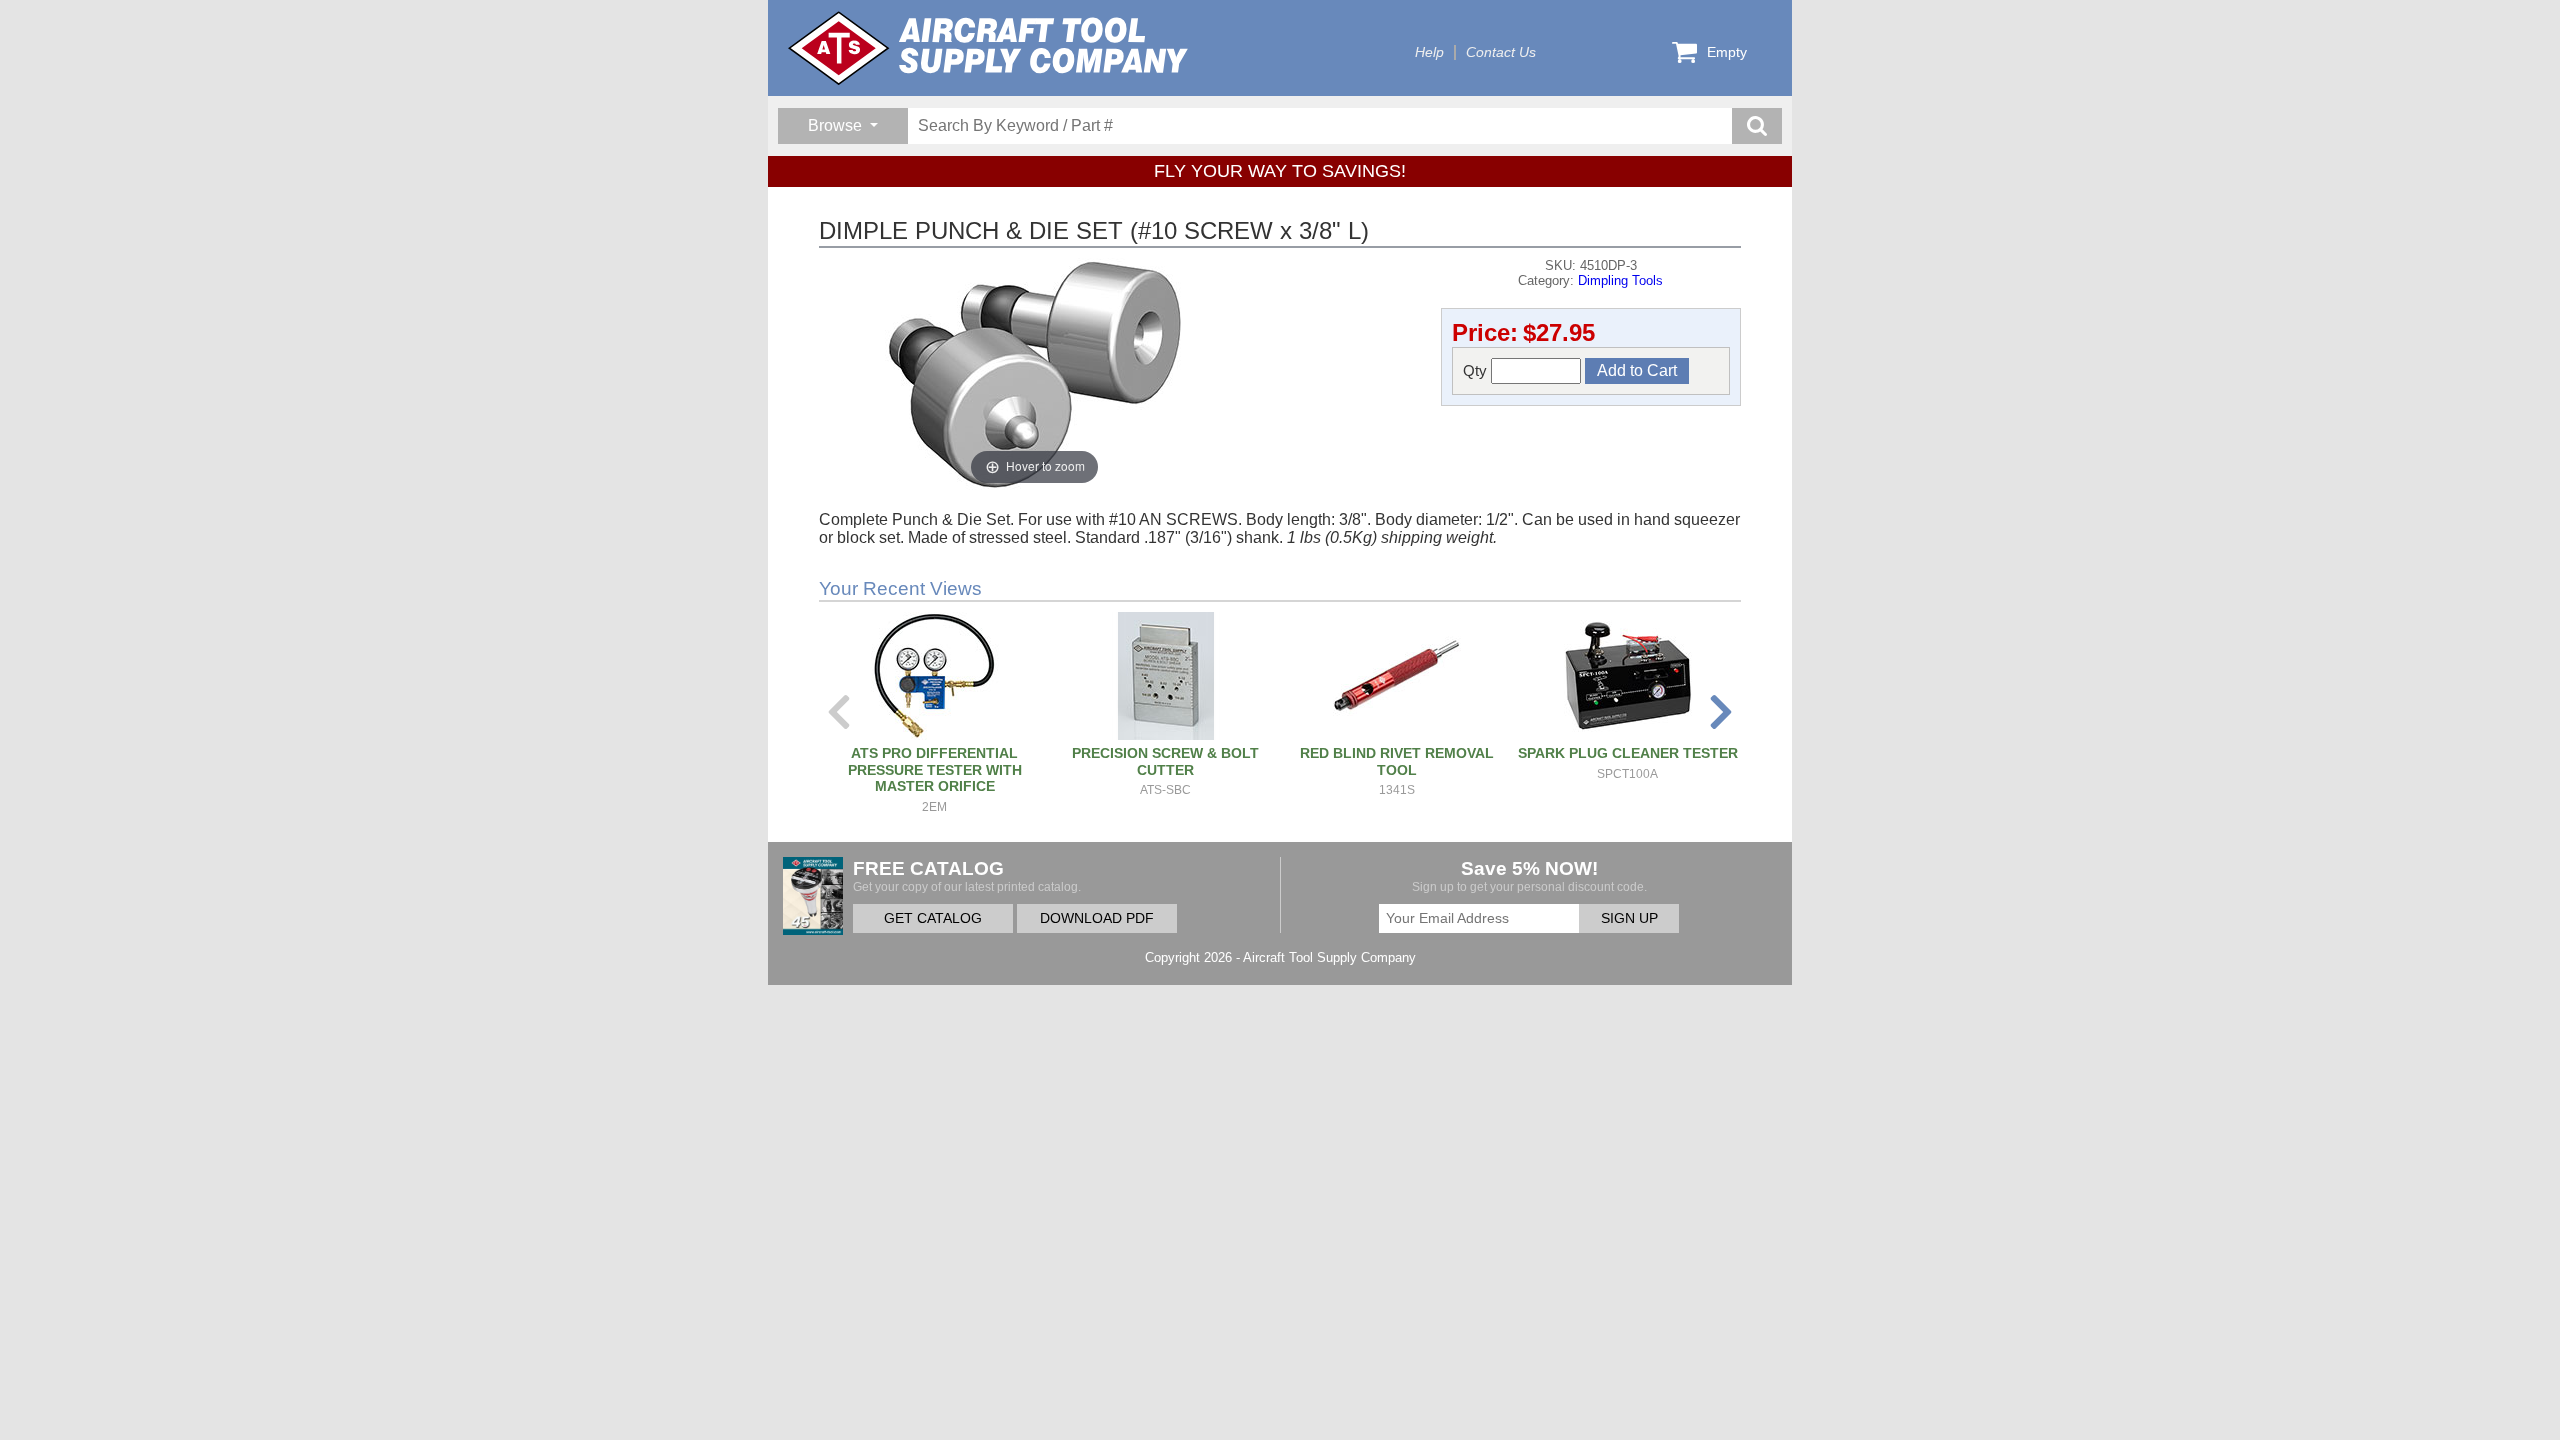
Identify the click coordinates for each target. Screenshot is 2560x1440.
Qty (1477, 370)
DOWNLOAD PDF (1097, 918)
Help (1429, 52)
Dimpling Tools (1620, 280)
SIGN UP (1629, 918)
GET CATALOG (933, 918)
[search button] (1757, 126)
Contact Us (1501, 52)
